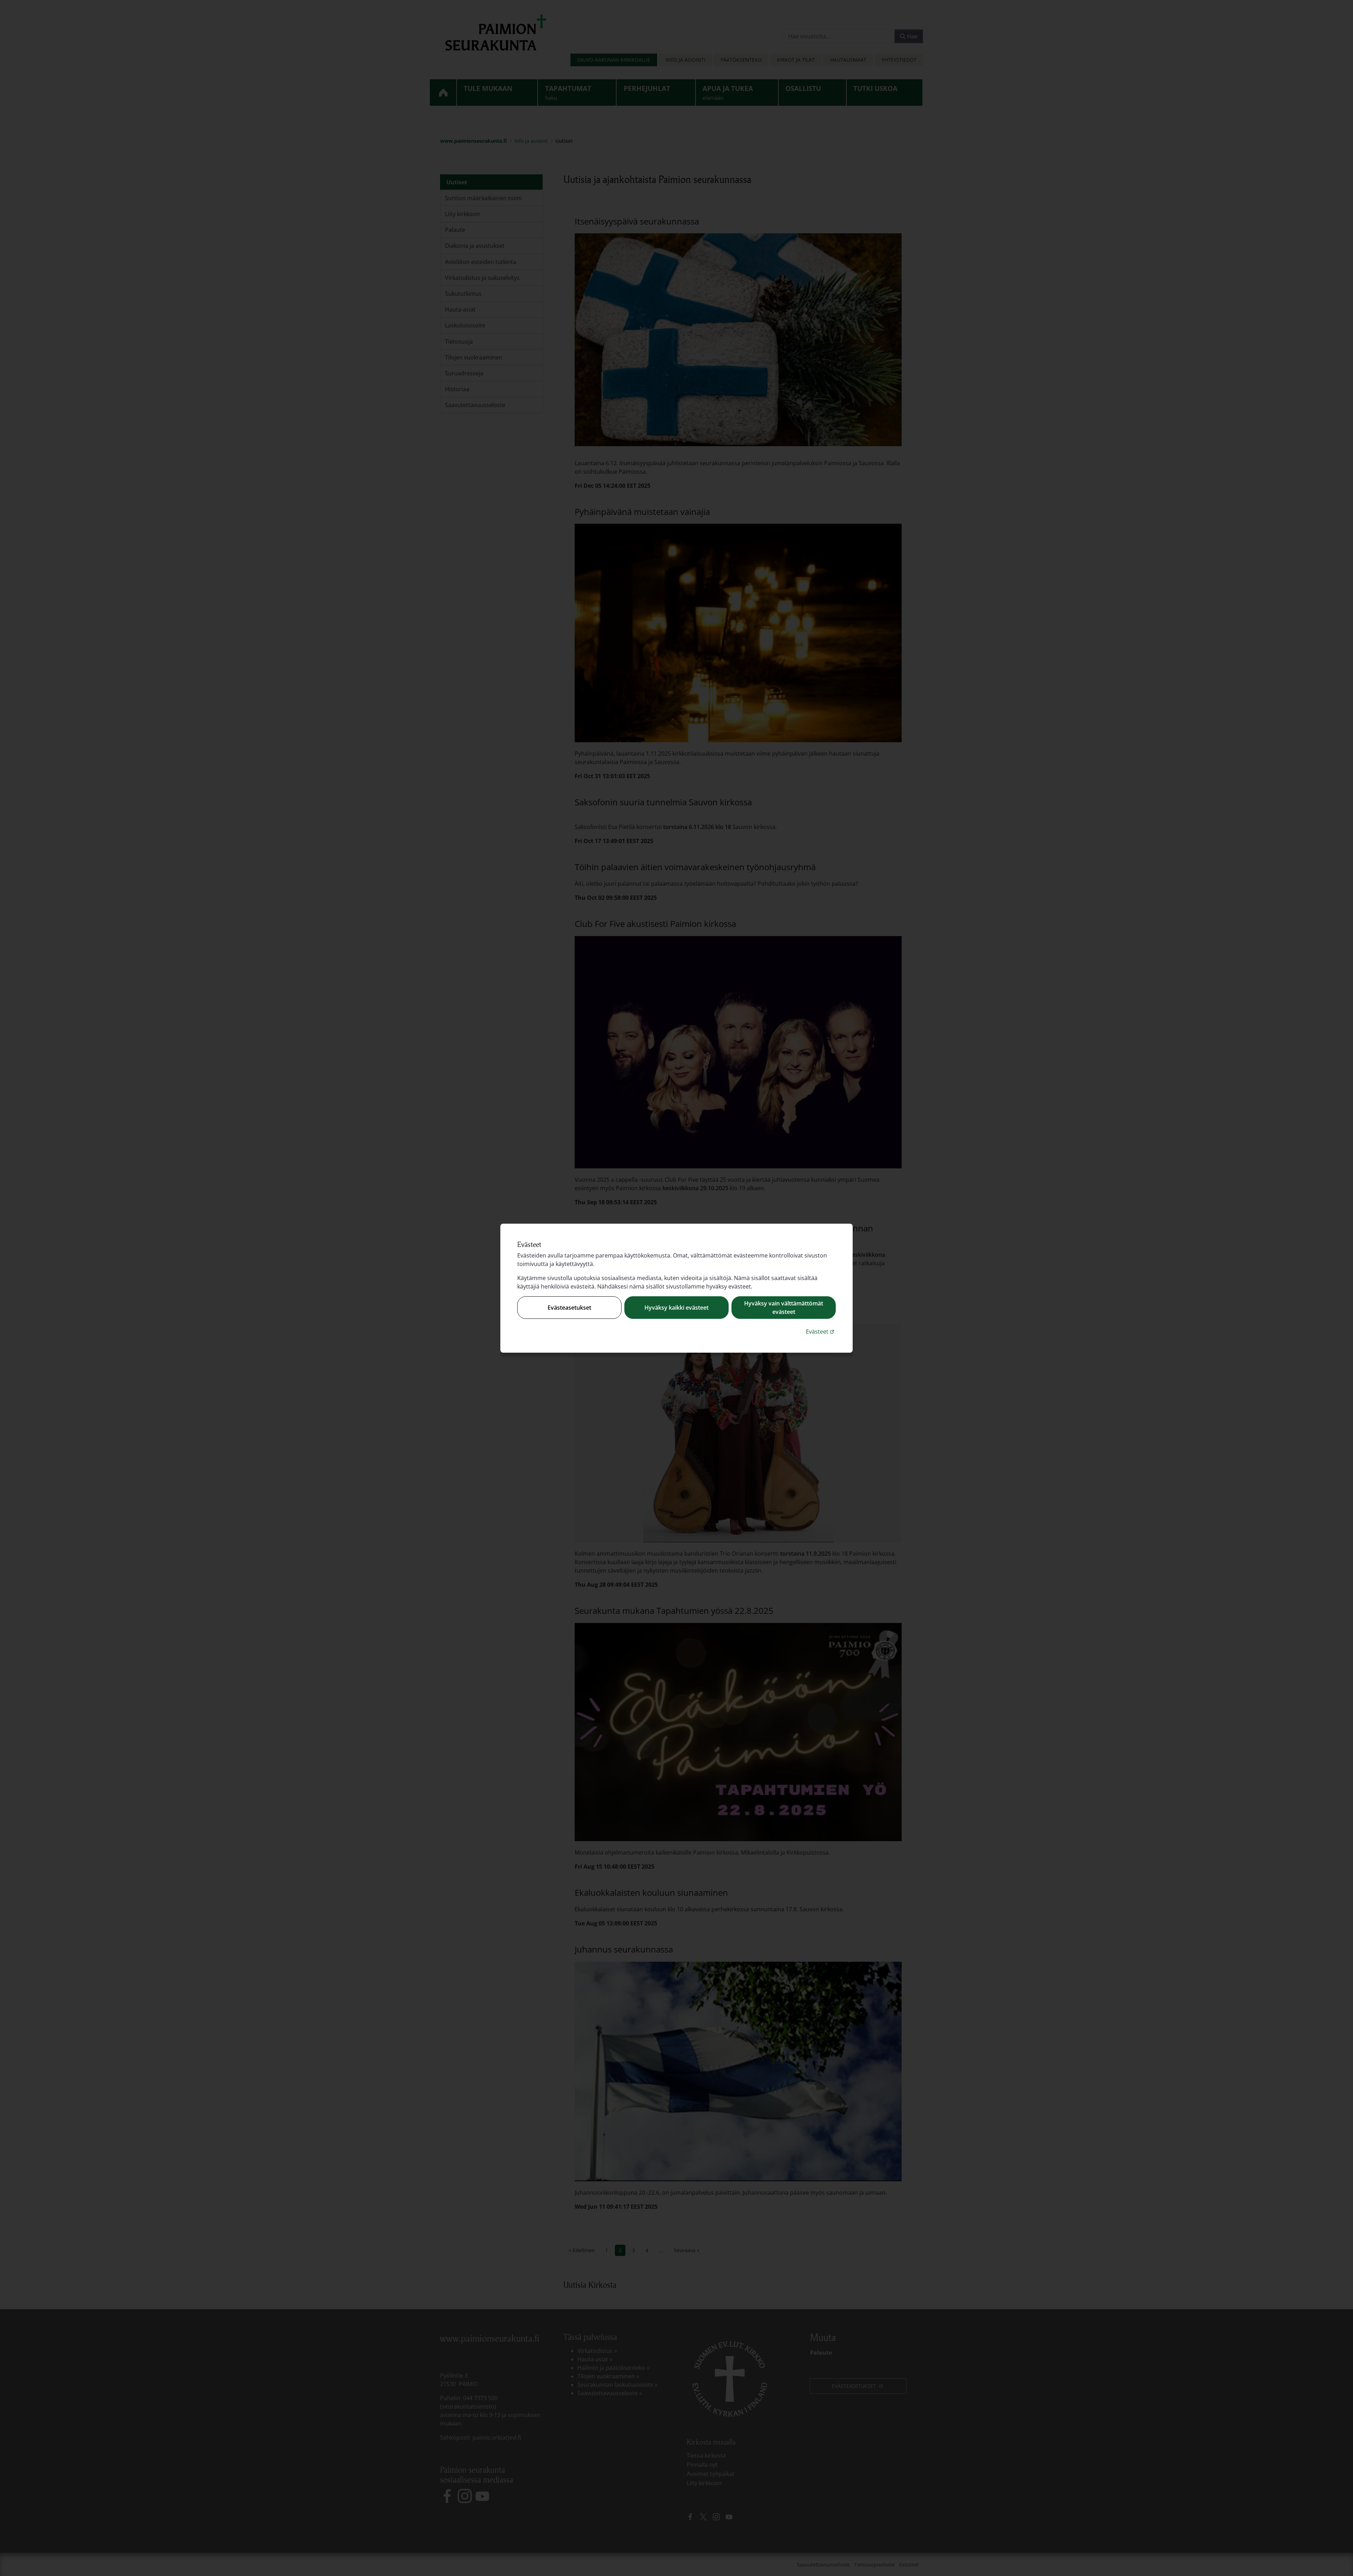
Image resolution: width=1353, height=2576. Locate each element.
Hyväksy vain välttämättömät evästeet (784, 1308)
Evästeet (821, 1331)
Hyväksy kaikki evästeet (676, 1308)
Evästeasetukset (569, 1308)
